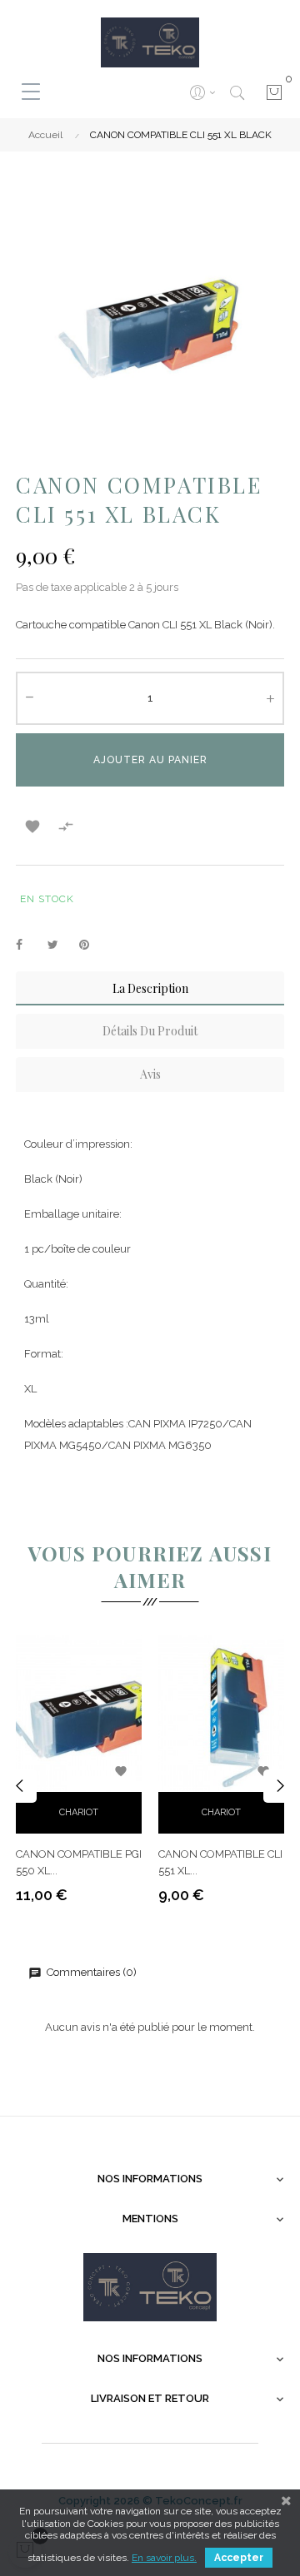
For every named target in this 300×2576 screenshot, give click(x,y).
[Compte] (202, 92)
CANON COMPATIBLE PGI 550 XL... (79, 1862)
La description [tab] (150, 988)
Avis (150, 1074)
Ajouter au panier (150, 760)
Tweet (60, 946)
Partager (28, 946)
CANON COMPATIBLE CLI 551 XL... (220, 1862)
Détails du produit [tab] (150, 1031)
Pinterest (92, 946)
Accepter (239, 2558)
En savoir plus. (164, 2558)
